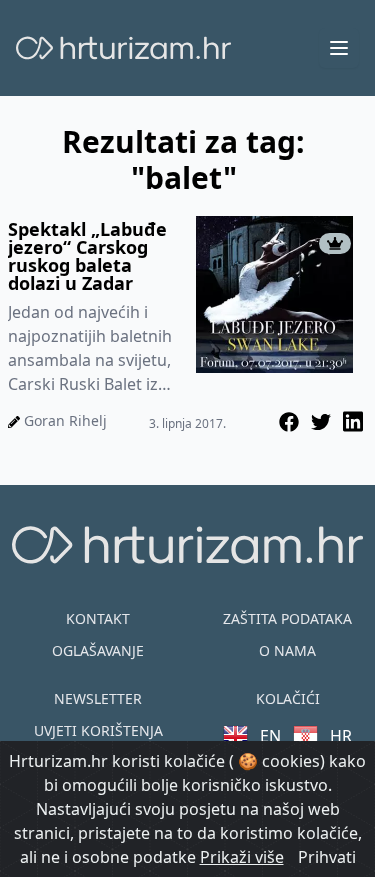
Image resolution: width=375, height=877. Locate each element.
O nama (287, 650)
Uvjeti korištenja (98, 730)
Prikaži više (242, 857)
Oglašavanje (98, 650)
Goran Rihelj (65, 420)
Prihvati (327, 857)
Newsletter (98, 698)
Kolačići (288, 698)
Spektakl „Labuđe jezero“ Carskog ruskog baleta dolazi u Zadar (87, 256)
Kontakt (98, 618)
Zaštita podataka (287, 618)
